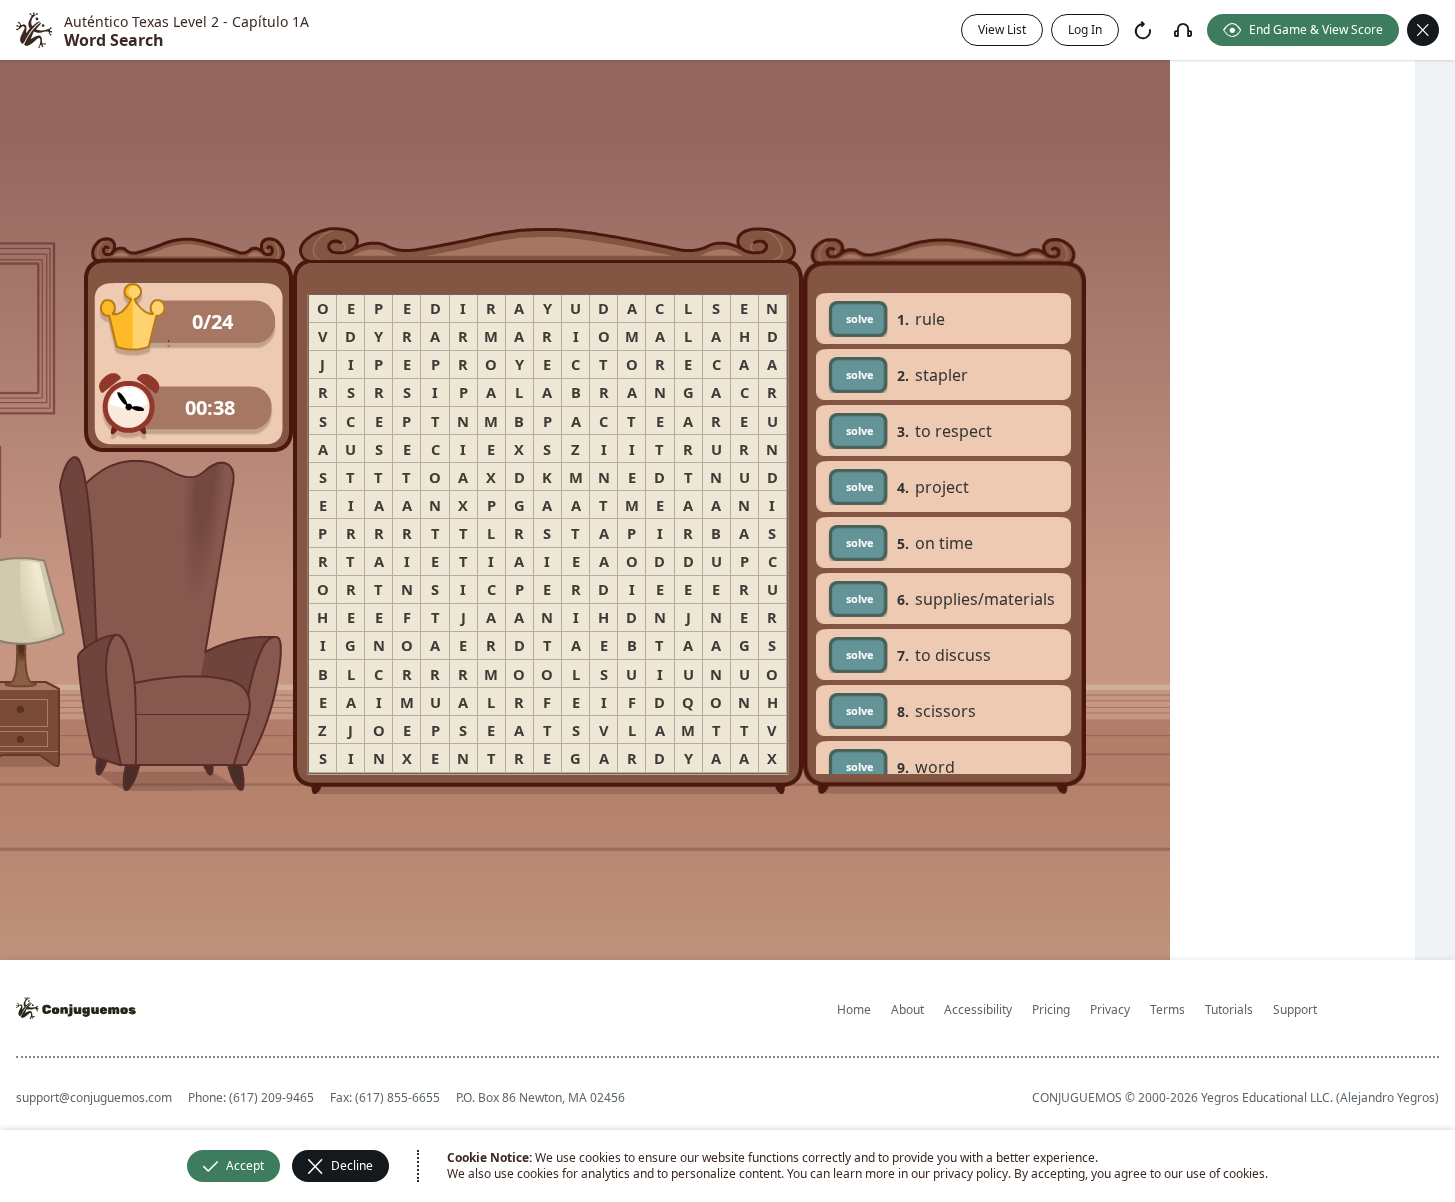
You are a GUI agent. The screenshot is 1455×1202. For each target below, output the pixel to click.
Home (854, 1009)
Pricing (1051, 1009)
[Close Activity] (1423, 30)
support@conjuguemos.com (94, 1097)
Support (1295, 1009)
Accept (245, 1165)
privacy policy (970, 1173)
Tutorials (1229, 1009)
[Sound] (1183, 30)
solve (860, 318)
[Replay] (1143, 30)
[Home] (34, 30)
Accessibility (978, 1009)
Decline (352, 1165)
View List (1002, 29)
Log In (1085, 29)
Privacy (1110, 1009)
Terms (1167, 1009)
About (907, 1009)
